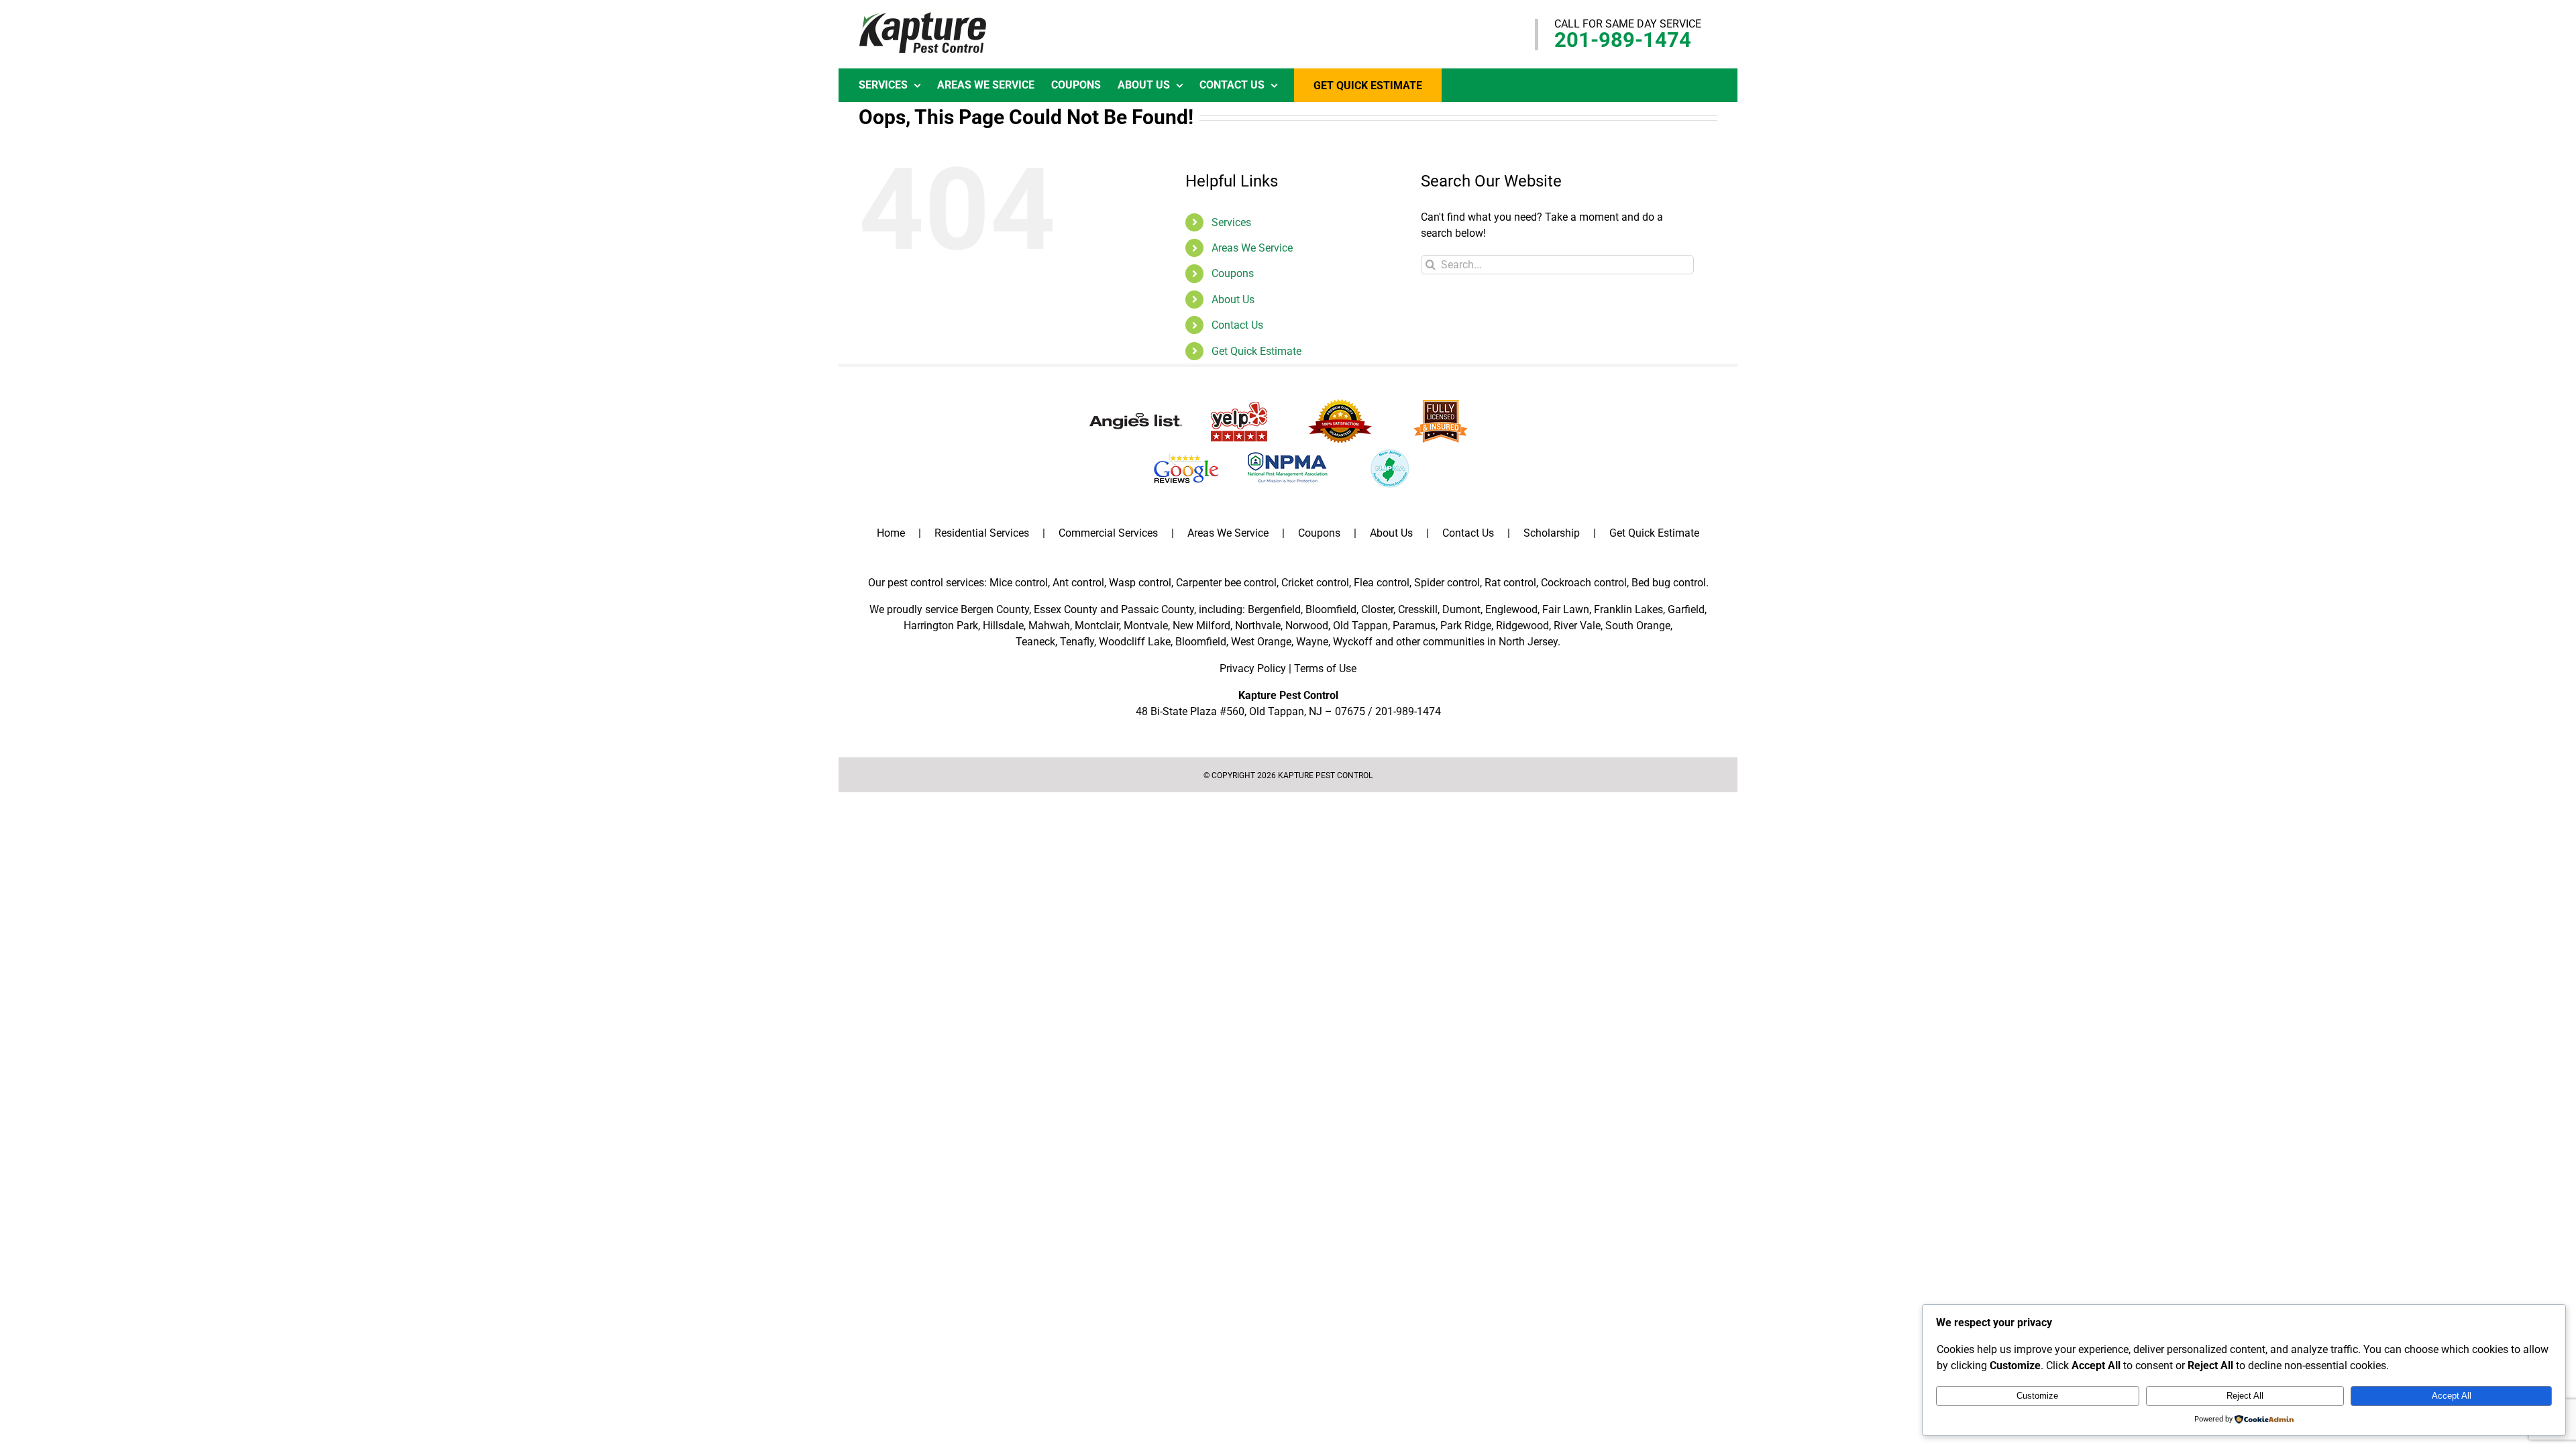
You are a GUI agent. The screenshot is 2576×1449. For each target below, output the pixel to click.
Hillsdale (1003, 626)
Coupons (1233, 273)
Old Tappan (1360, 626)
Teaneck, (1036, 642)
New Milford (1201, 626)
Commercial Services (1108, 533)
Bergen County (995, 609)
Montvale (1146, 626)
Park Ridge (1466, 626)
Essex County (1066, 609)
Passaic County (1158, 609)
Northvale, (1259, 626)
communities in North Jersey (1490, 642)
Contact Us (1237, 325)
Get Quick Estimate (1256, 351)
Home (891, 533)
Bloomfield (1331, 609)
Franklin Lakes (1628, 609)
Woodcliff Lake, (1136, 642)
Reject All (2245, 1396)
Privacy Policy (1253, 668)
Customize (2037, 1396)
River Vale (1577, 626)
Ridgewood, (1523, 626)
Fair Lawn (1566, 609)
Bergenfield (1274, 609)
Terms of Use (1325, 668)
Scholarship (1552, 533)
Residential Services (982, 533)
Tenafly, (1078, 642)
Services (1231, 222)
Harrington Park (941, 626)
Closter (1377, 609)
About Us (1233, 300)
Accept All (2452, 1396)
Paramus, (1415, 626)
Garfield (1686, 609)
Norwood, (1308, 626)
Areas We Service (1252, 248)
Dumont (1461, 609)
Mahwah (1049, 626)
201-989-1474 (1623, 40)
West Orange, (1262, 642)
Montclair (1097, 626)
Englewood (1511, 609)
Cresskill (1418, 609)
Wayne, (1313, 642)
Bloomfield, (1202, 642)
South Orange (1638, 626)
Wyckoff (1353, 642)
